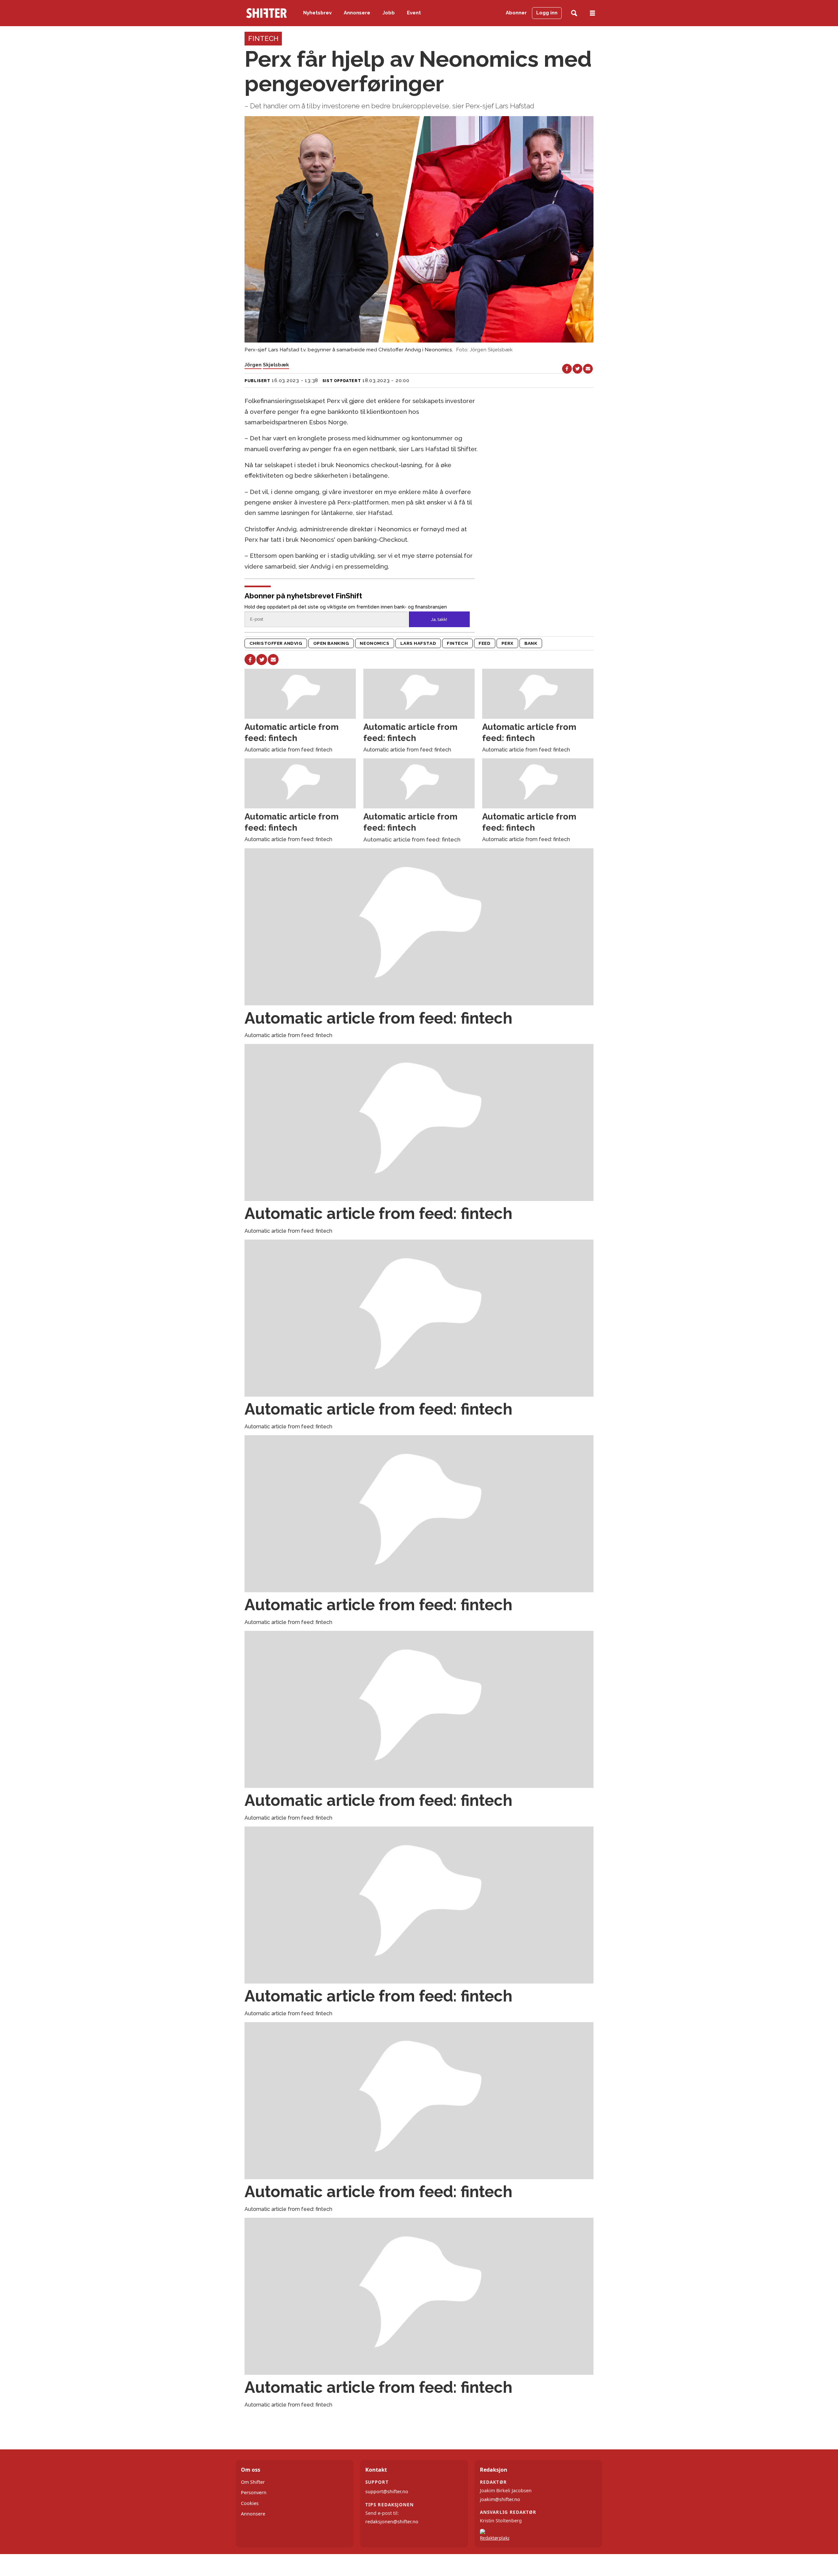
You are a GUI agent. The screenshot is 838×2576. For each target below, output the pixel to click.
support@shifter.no (387, 2491)
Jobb (389, 13)
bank (531, 643)
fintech (457, 643)
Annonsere (357, 13)
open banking (331, 643)
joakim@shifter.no (500, 2499)
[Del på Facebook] (567, 369)
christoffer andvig (276, 643)
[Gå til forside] (266, 13)
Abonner (516, 13)
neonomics (374, 643)
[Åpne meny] (592, 13)
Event (414, 13)
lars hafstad (418, 643)
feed (484, 643)
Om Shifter (253, 2482)
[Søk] (574, 13)
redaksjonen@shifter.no (392, 2522)
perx (508, 643)
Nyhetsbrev (317, 13)
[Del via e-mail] (588, 369)
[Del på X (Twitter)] (577, 369)
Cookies (250, 2503)
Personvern (254, 2492)
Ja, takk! (439, 619)
